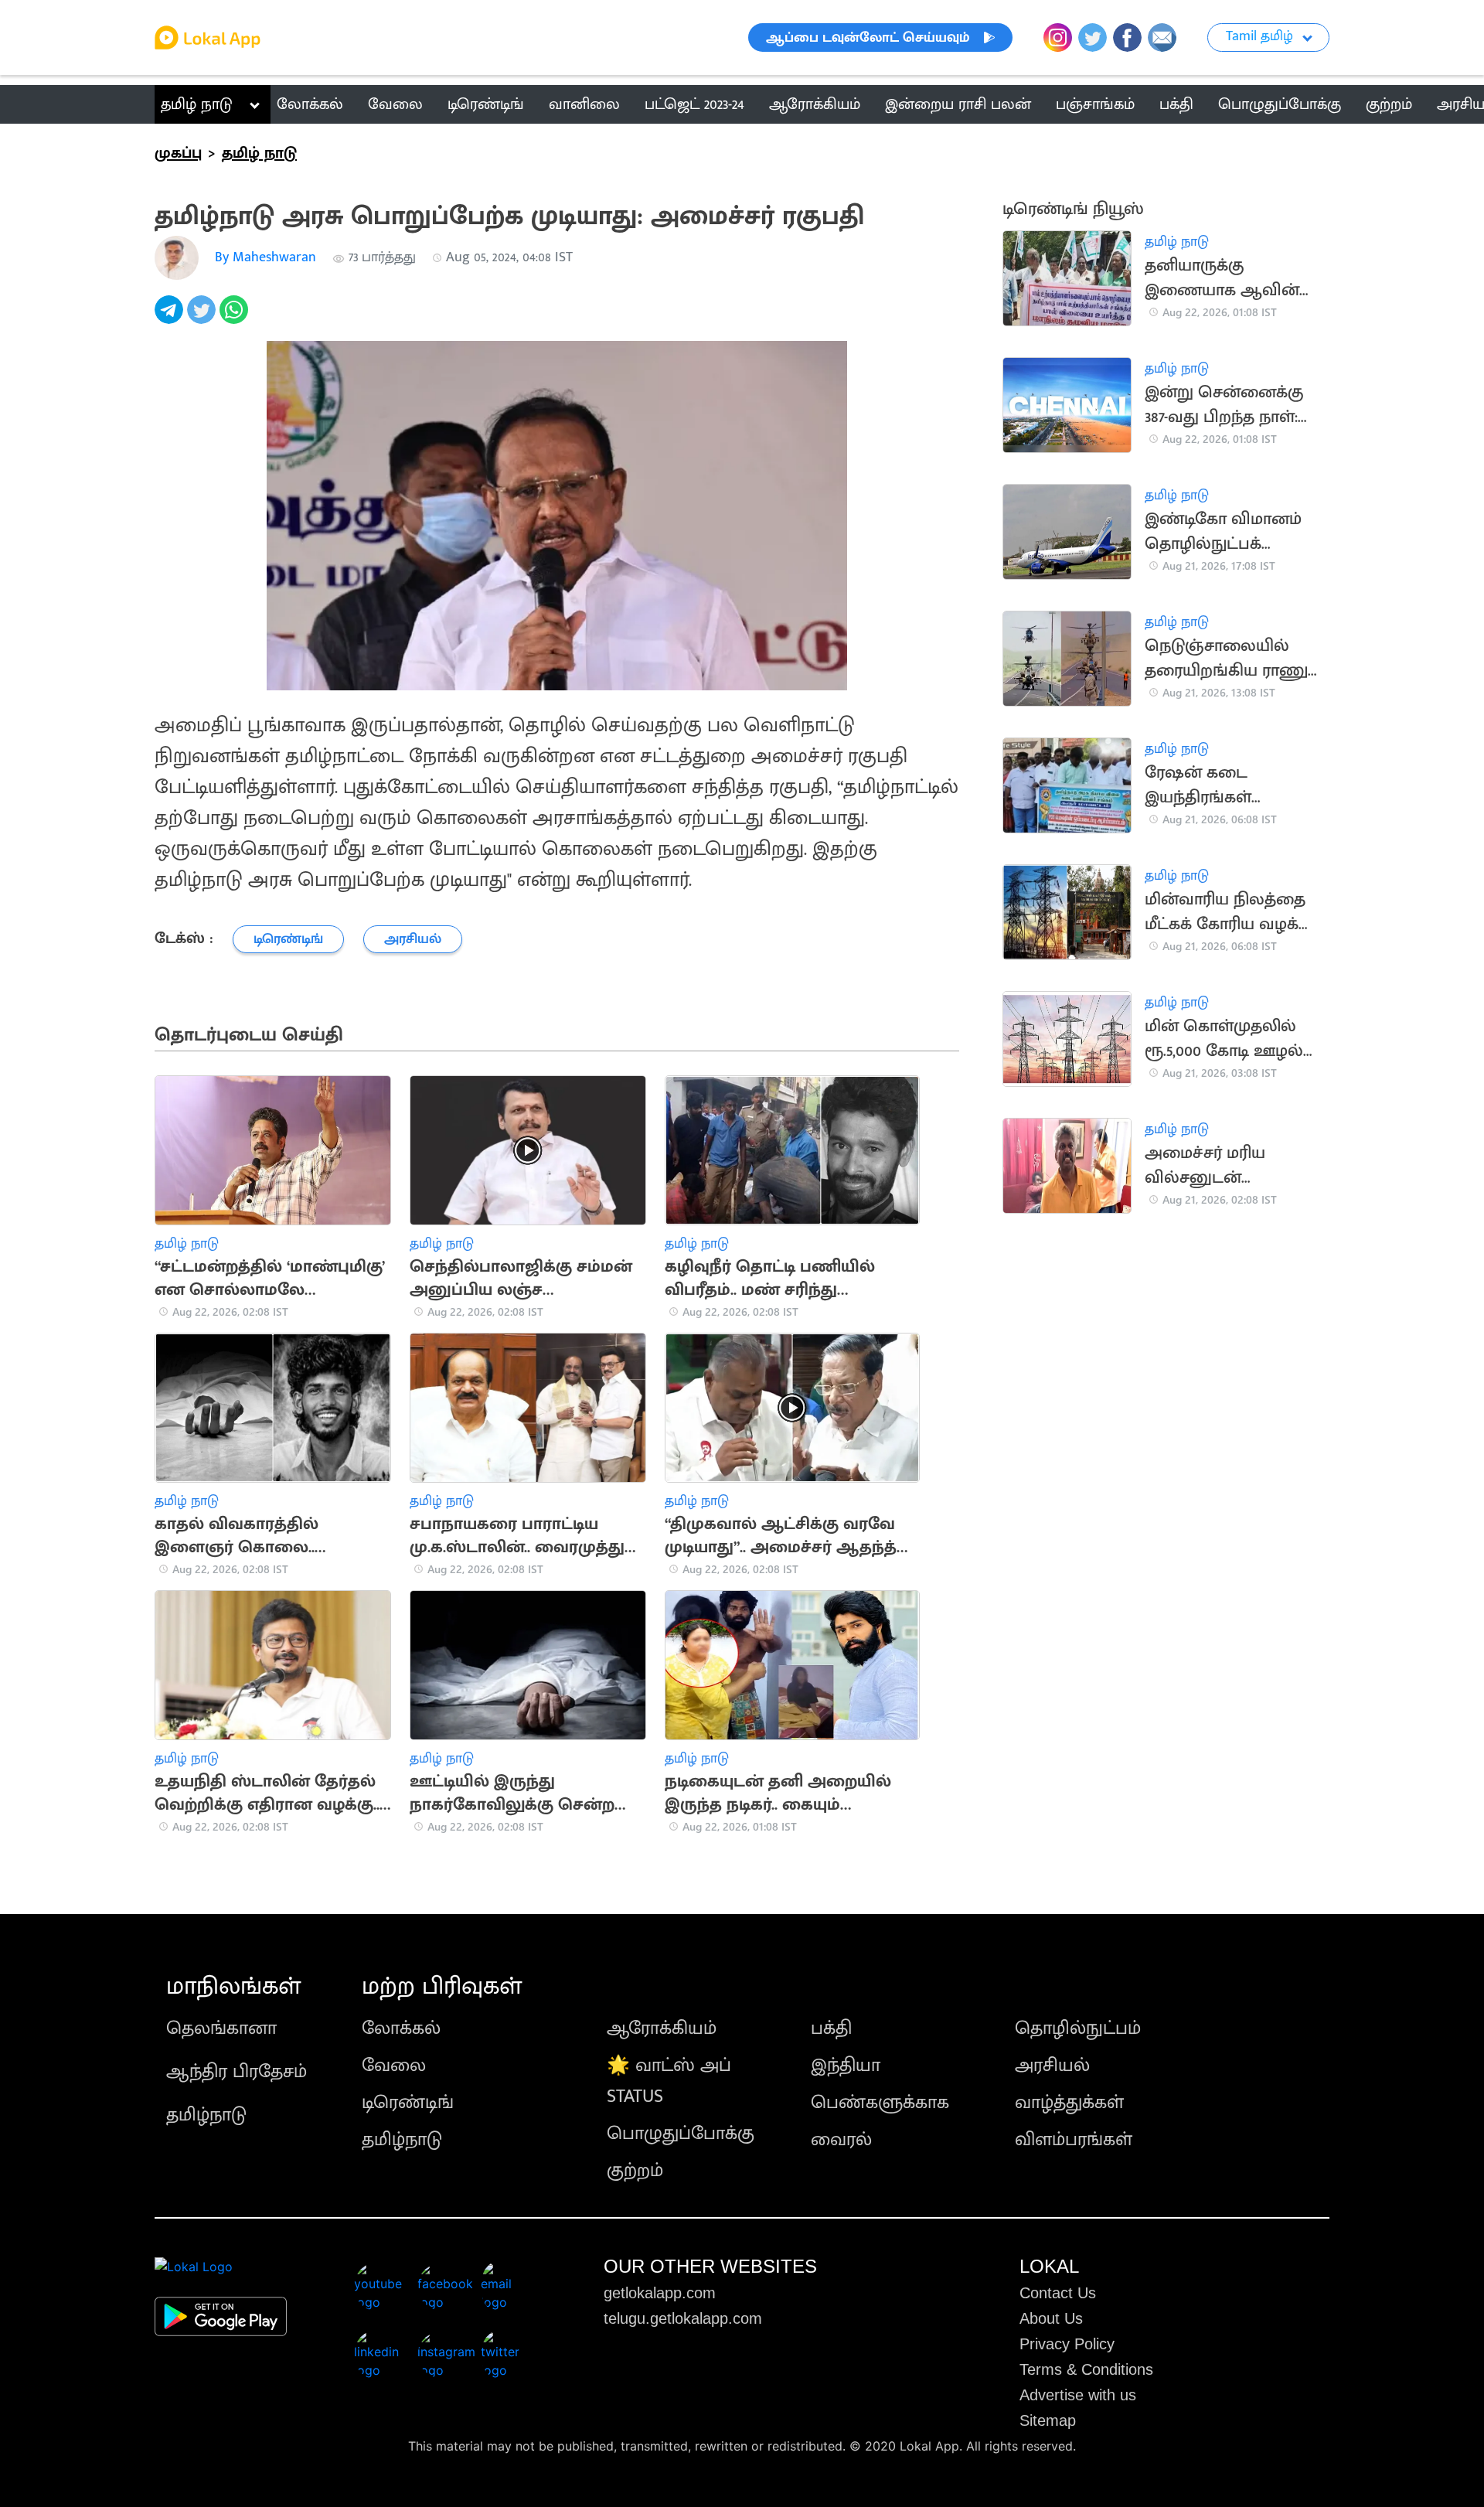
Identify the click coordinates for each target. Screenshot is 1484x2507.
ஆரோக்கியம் (662, 2028)
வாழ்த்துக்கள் (1069, 2103)
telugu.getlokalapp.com (683, 2318)
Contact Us (1058, 2293)
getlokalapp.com (660, 2293)
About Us (1051, 2318)
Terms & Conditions (1086, 2369)
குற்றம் (635, 2171)
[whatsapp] (236, 318)
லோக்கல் (401, 2028)
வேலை (394, 2066)
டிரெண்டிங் (408, 2103)
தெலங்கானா (221, 2028)
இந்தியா (846, 2066)
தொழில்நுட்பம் (1078, 2028)
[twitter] (203, 318)
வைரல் (841, 2140)
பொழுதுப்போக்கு (681, 2134)
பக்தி (831, 2028)
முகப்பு (178, 153)
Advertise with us (1078, 2395)
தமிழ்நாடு (206, 2115)
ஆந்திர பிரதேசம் (237, 2072)
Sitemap (1048, 2420)
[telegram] (171, 318)
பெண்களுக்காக (880, 2103)
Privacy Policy (1067, 2344)
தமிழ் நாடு (197, 104)
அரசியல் (1052, 2066)
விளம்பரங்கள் (1074, 2140)
